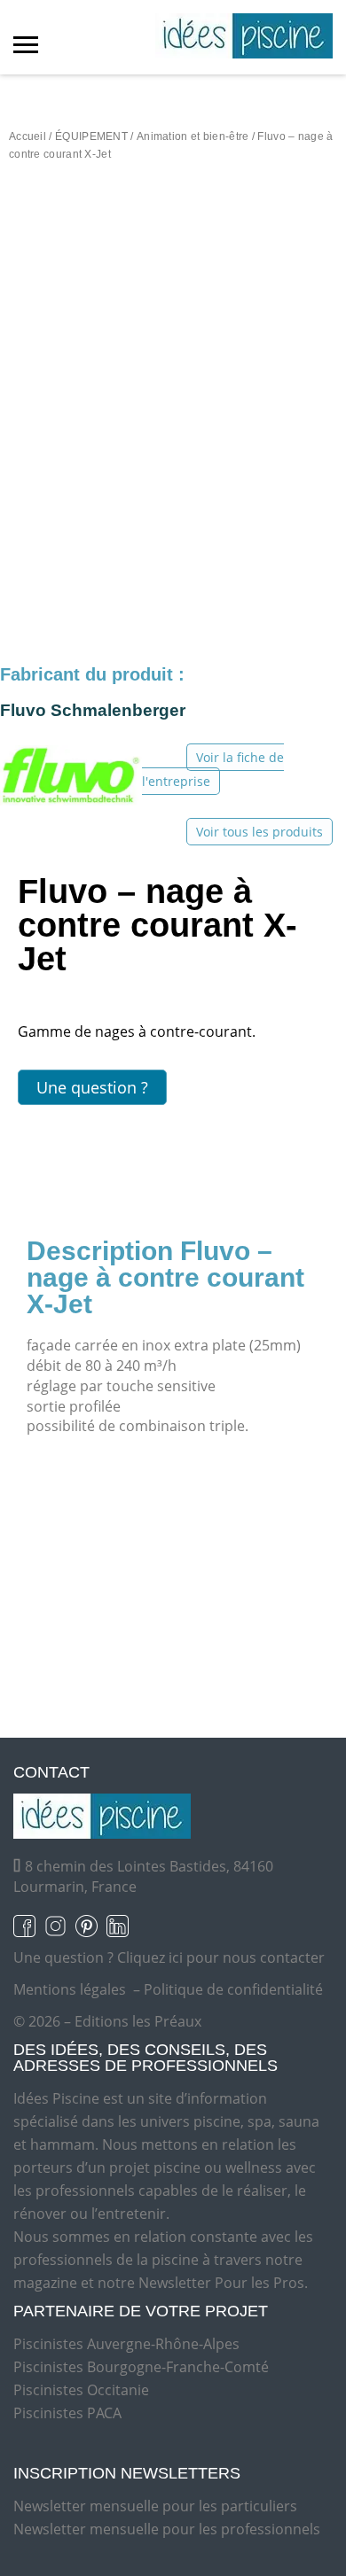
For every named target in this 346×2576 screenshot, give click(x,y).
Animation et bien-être (193, 136)
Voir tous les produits (259, 832)
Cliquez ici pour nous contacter (221, 1957)
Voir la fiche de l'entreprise (213, 769)
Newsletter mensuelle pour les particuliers (155, 2506)
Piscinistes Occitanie (81, 2390)
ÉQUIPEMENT (91, 136)
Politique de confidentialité (233, 1989)
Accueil (28, 136)
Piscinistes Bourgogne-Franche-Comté (141, 2367)
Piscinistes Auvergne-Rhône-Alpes (126, 2344)
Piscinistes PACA (67, 2413)
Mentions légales (70, 1989)
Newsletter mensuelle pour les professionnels (167, 2529)
